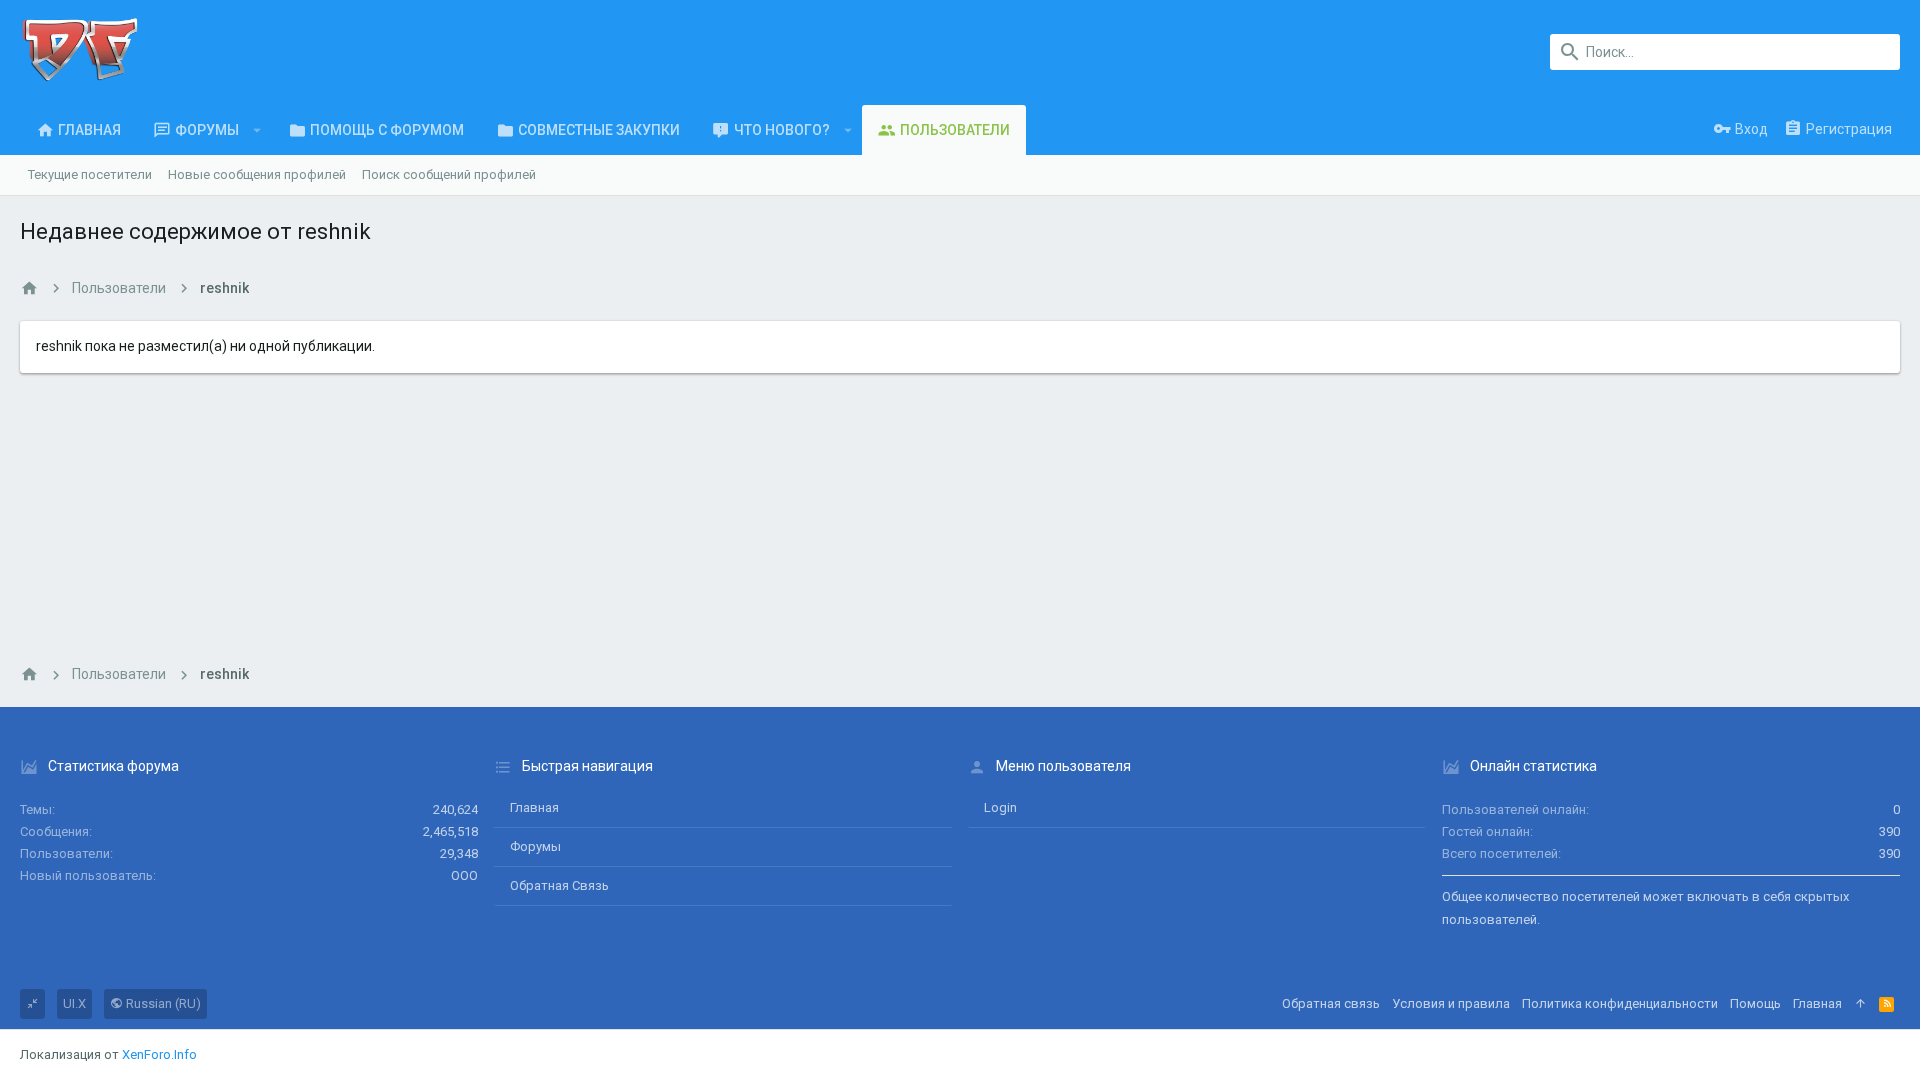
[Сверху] (1860, 1004)
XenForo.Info (159, 1054)
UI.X (74, 1003)
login (1000, 807)
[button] (257, 130)
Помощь (1755, 1003)
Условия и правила (1451, 1003)
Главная (534, 807)
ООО (464, 875)
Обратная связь (559, 885)
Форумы (535, 846)
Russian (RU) (162, 1003)
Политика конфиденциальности (1620, 1003)
